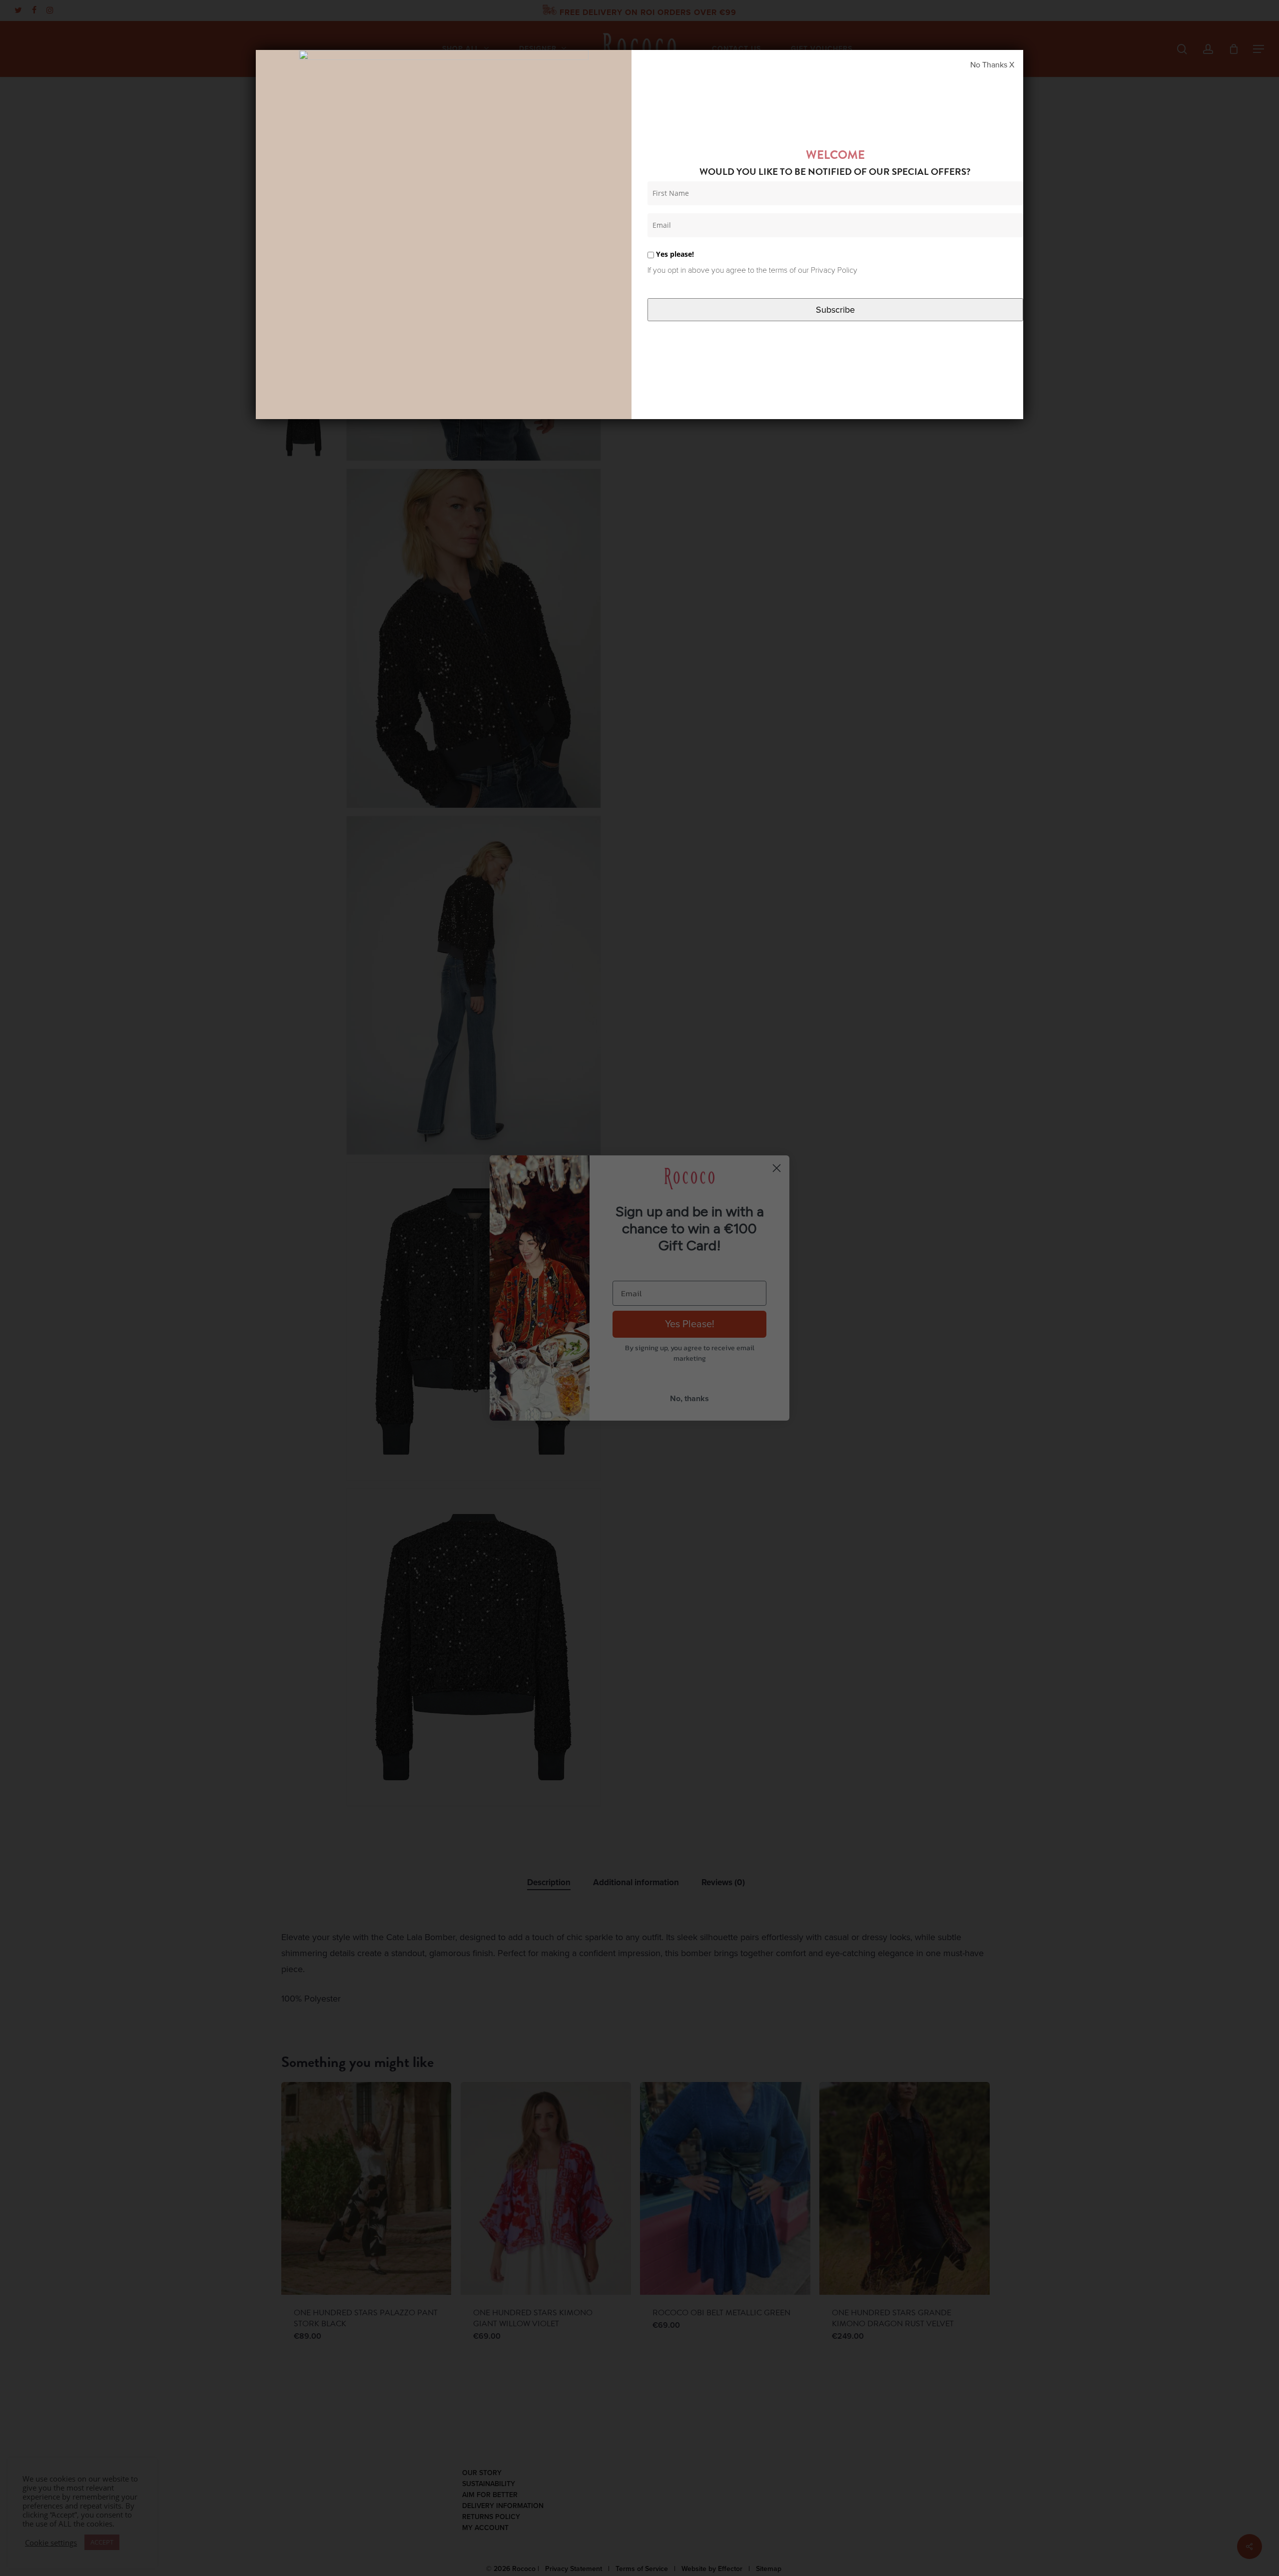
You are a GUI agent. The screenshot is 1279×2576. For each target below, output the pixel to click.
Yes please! (674, 254)
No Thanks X (992, 65)
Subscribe (835, 310)
